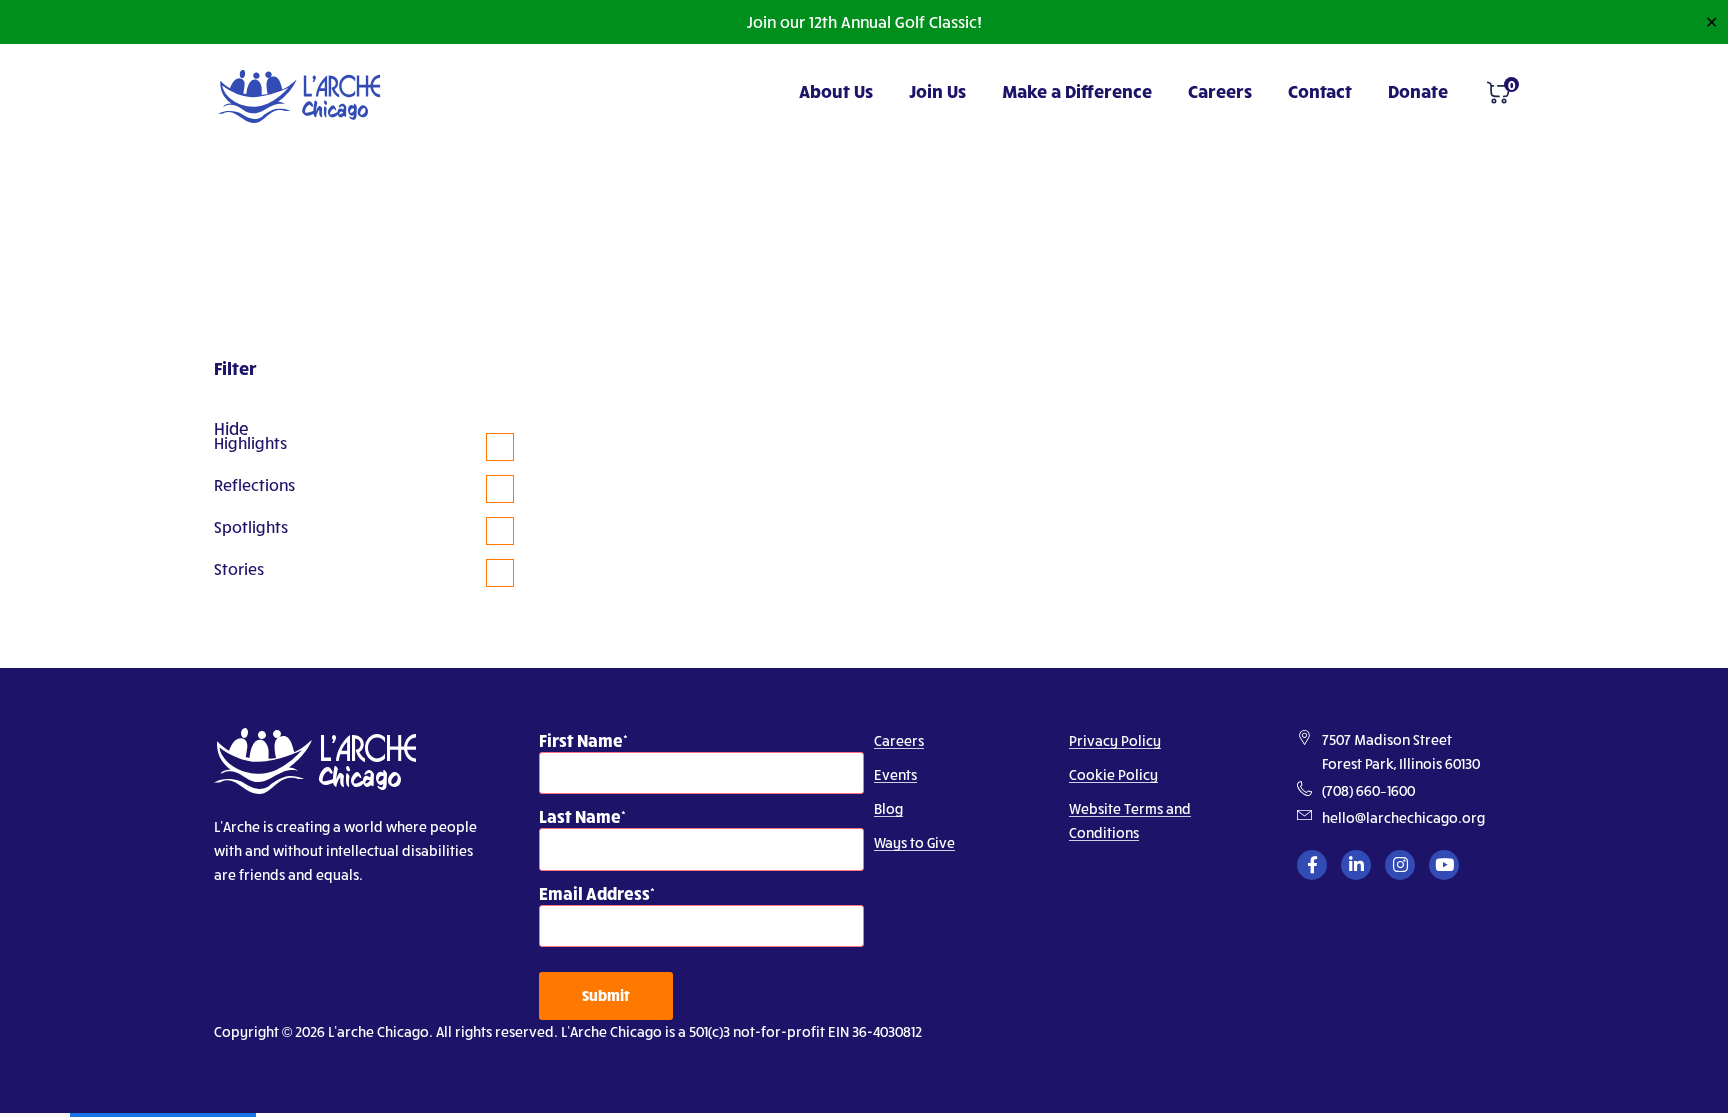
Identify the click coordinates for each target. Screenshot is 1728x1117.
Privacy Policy (1115, 740)
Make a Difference (1077, 90)
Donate (1418, 90)
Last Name (580, 815)
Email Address (594, 892)
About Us (836, 90)
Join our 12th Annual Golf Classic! (864, 21)
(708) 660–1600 (1368, 790)
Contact (1320, 90)
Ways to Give (914, 842)
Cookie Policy (1113, 774)
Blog (888, 808)
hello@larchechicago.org (1403, 817)
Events (895, 774)
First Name (581, 739)
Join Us (937, 90)
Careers (1220, 90)
